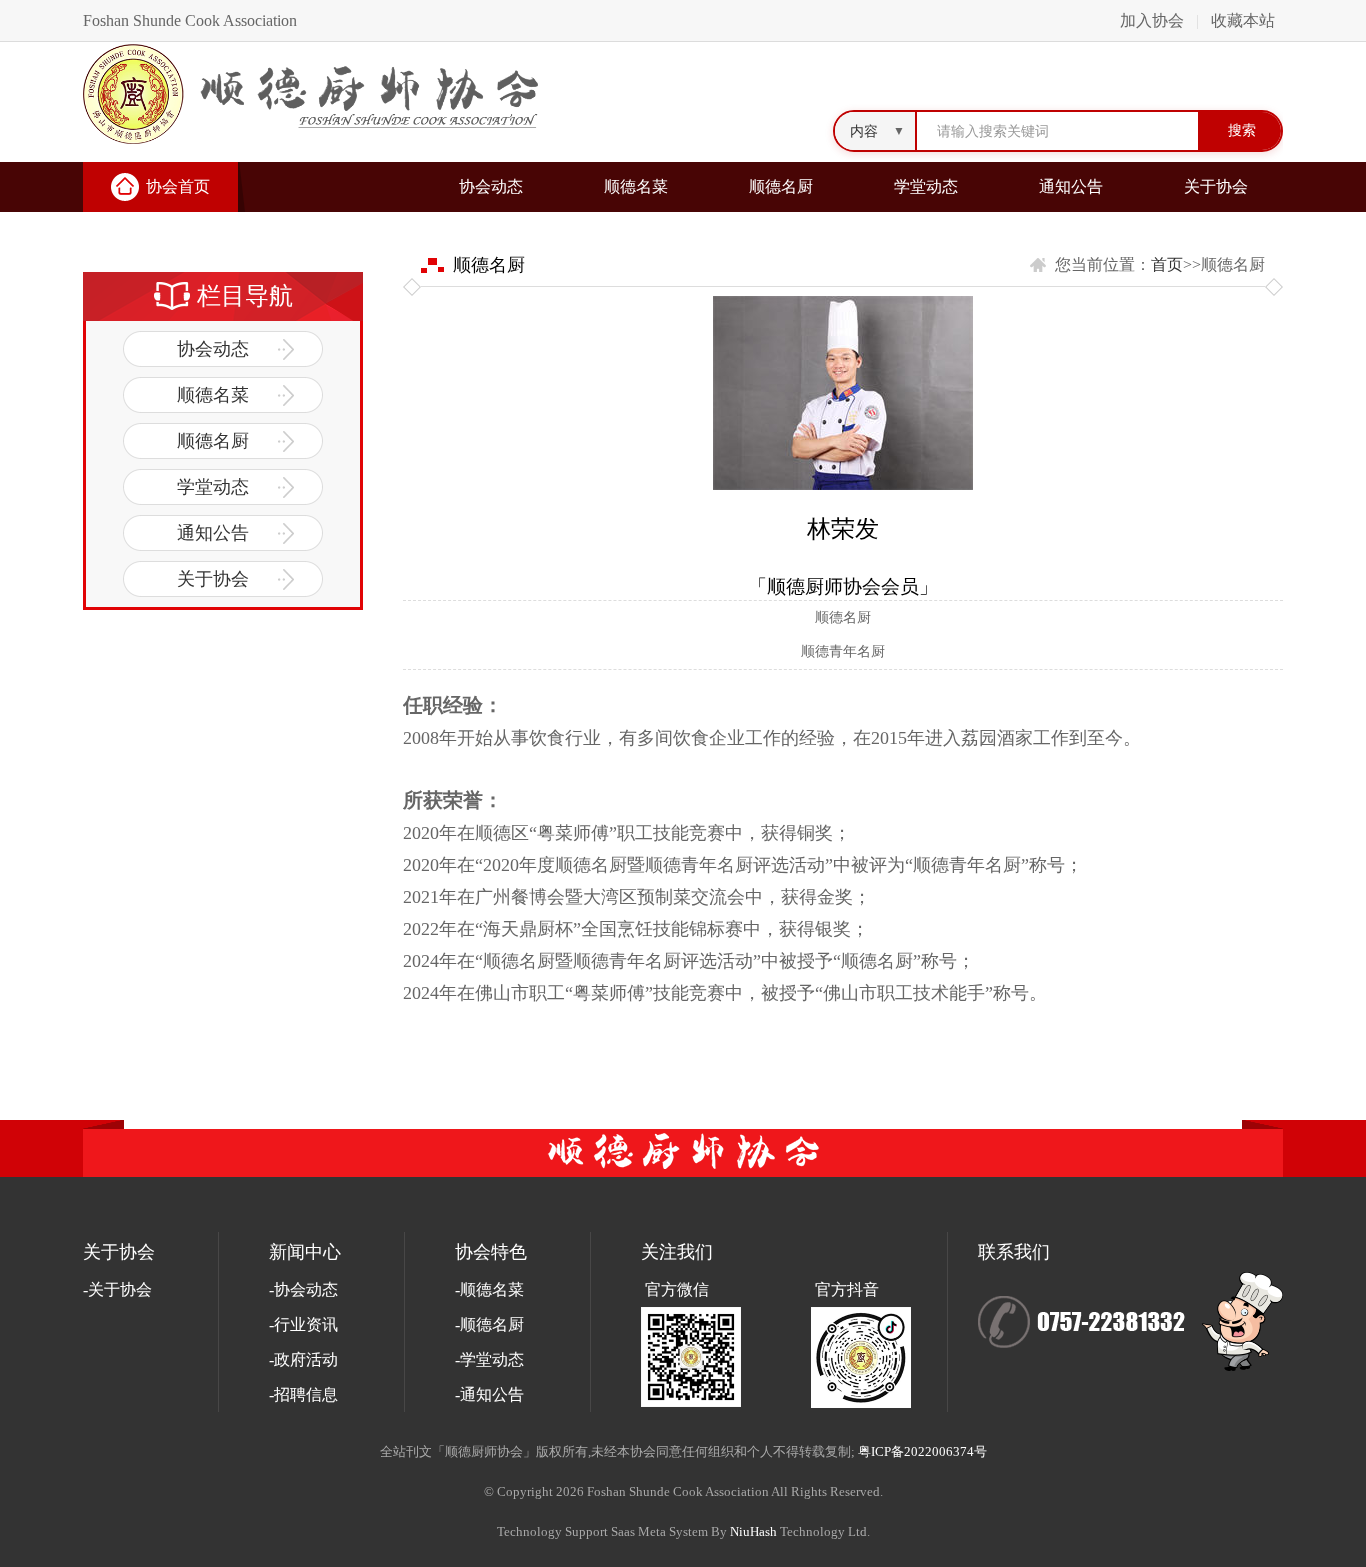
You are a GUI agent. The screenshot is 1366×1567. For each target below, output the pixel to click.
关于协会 (1216, 186)
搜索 (1242, 130)
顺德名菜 (636, 186)
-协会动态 (303, 1289)
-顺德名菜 (489, 1289)
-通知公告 (489, 1394)
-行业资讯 (303, 1324)
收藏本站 (1243, 20)
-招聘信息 (303, 1394)
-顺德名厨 (489, 1324)
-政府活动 (303, 1359)
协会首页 (178, 186)
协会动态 (491, 186)
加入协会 (1152, 20)
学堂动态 (926, 186)
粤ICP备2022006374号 (922, 1451)
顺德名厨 (781, 186)
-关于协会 (117, 1289)
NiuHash (753, 1531)
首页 (1167, 264)
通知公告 (1071, 186)
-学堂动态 (489, 1359)
